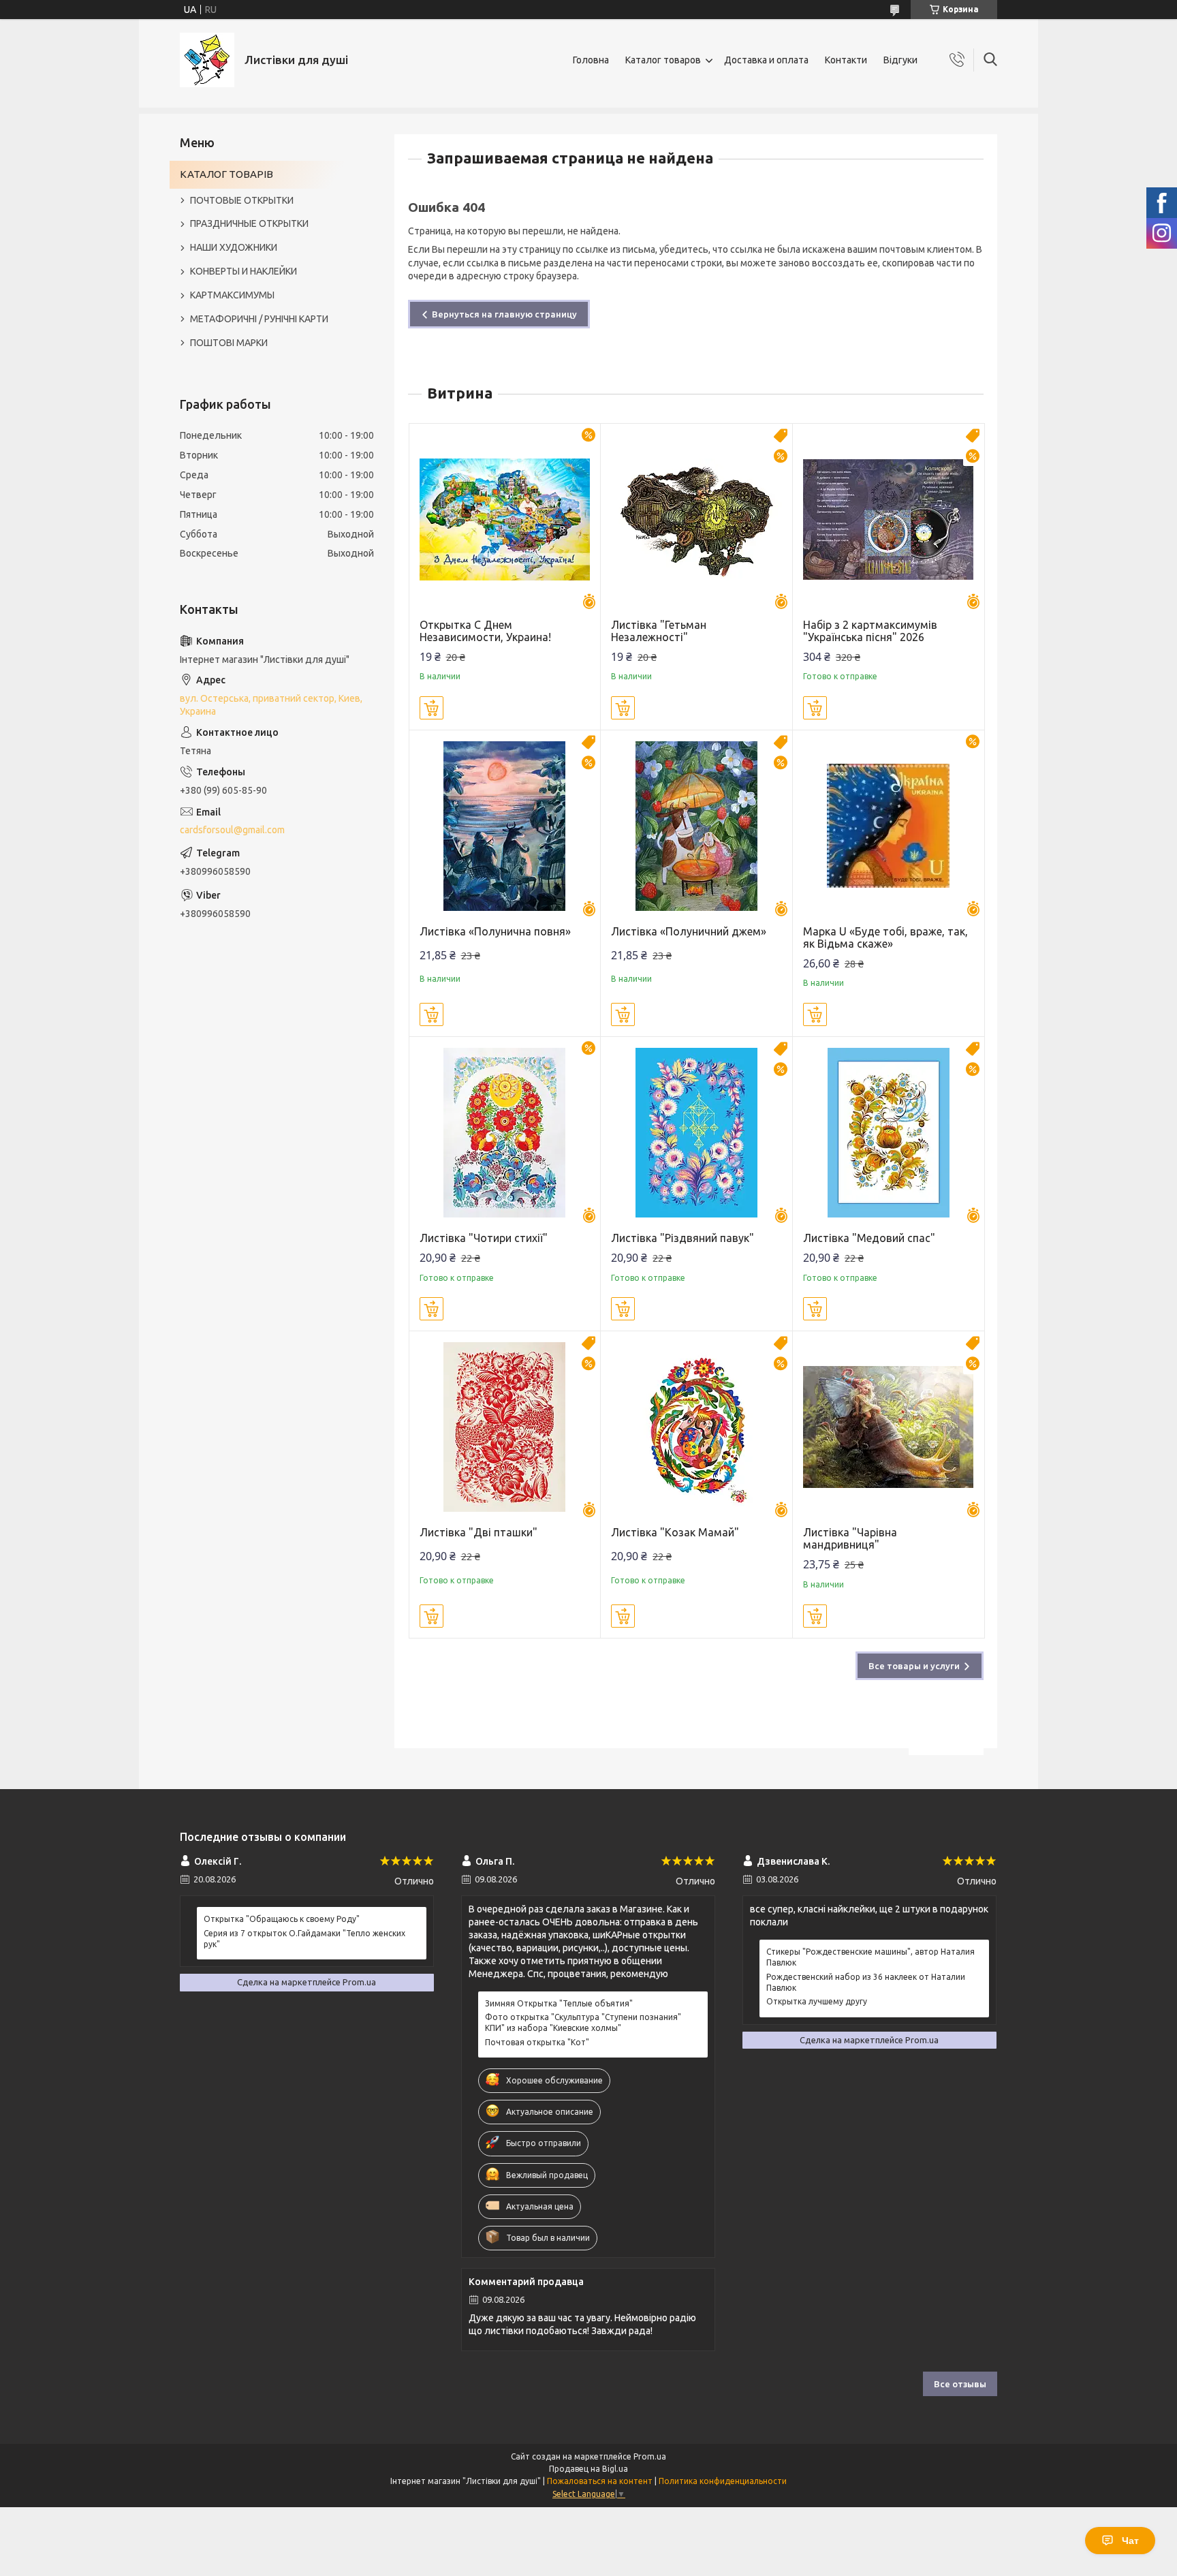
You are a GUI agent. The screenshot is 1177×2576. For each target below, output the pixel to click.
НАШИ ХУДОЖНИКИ (234, 247)
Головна (591, 60)
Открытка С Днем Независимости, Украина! (485, 631)
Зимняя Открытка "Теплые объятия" (559, 2003)
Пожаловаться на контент (600, 2481)
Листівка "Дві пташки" (478, 1532)
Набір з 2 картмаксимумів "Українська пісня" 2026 (870, 631)
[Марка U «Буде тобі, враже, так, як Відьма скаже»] (889, 826)
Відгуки (900, 60)
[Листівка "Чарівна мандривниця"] (889, 1427)
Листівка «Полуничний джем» (689, 931)
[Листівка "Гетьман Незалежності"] (696, 519)
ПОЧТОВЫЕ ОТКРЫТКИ (242, 200)
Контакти (846, 60)
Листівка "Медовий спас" (869, 1238)
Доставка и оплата (766, 60)
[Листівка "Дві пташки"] (505, 1427)
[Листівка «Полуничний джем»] (696, 826)
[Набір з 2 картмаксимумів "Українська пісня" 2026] (889, 519)
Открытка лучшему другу (817, 2001)
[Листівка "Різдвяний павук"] (696, 1133)
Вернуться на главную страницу (504, 314)
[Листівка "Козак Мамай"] (696, 1427)
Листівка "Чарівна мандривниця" (850, 1538)
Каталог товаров (663, 60)
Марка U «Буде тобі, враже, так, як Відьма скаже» (885, 937)
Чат (1130, 2541)
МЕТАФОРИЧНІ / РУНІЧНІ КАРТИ (259, 319)
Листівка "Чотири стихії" (484, 1238)
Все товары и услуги (914, 1666)
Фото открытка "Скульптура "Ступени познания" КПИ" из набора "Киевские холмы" (583, 2022)
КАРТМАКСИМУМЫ (232, 295)
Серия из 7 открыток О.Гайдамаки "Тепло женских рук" (304, 1939)
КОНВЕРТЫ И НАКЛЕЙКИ (244, 271)
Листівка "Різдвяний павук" (682, 1238)
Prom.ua (650, 2456)
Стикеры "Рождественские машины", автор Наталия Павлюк (870, 1957)
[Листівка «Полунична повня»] (505, 826)
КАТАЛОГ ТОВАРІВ (226, 174)
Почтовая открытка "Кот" (537, 2042)
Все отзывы (960, 2384)
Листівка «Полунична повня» (495, 931)
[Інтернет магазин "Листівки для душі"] (207, 60)
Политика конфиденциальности (723, 2481)
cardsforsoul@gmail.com (232, 830)
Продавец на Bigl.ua (588, 2469)
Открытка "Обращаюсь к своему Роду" (282, 1919)
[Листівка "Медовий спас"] (889, 1133)
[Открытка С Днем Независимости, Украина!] (505, 519)
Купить (431, 708)
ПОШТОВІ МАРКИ (229, 343)
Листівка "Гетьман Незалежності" (659, 631)
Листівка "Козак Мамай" (675, 1532)
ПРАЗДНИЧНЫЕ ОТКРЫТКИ (249, 223)
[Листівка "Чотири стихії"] (505, 1133)
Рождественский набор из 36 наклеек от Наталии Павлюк (866, 1982)
